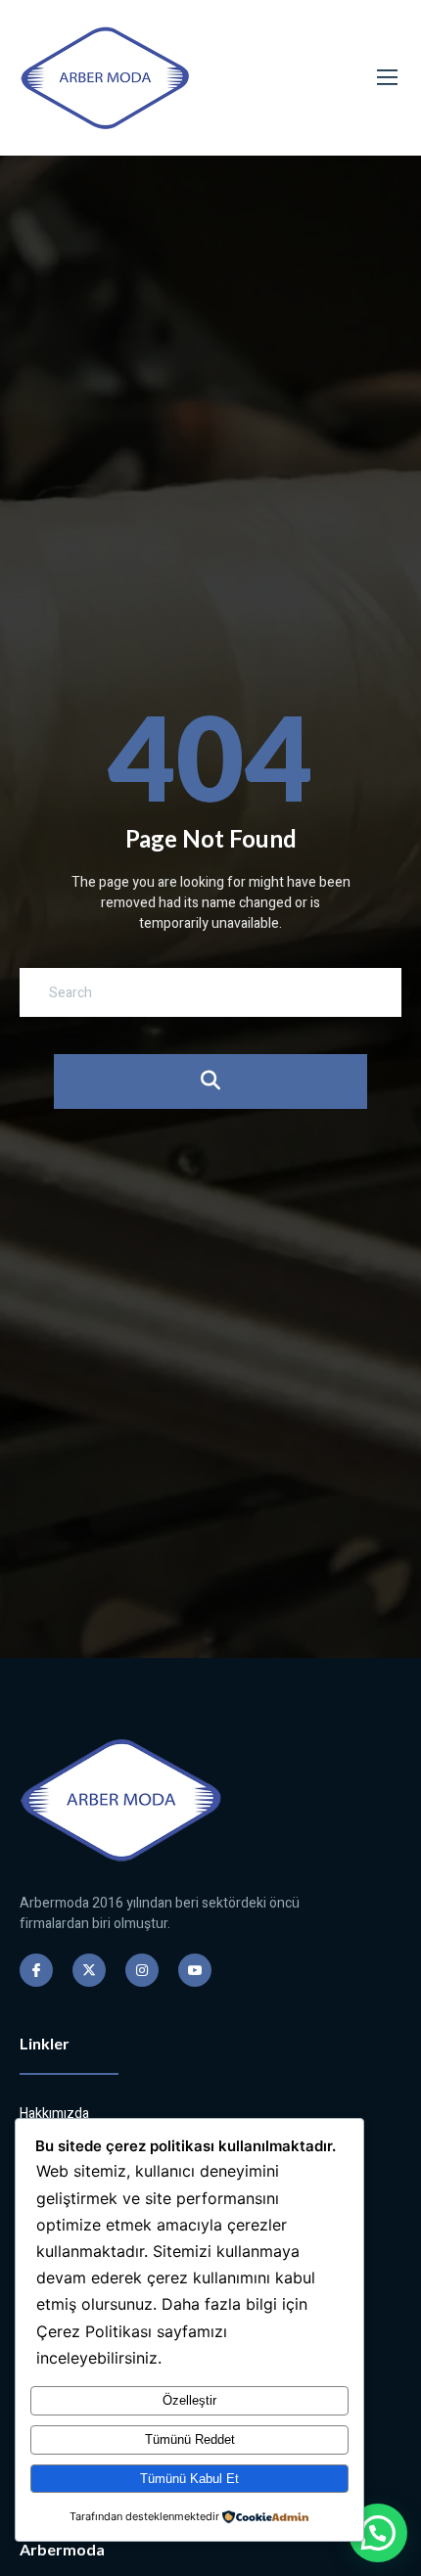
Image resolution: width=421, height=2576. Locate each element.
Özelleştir (189, 2400)
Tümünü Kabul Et (189, 2479)
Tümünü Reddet (190, 2439)
